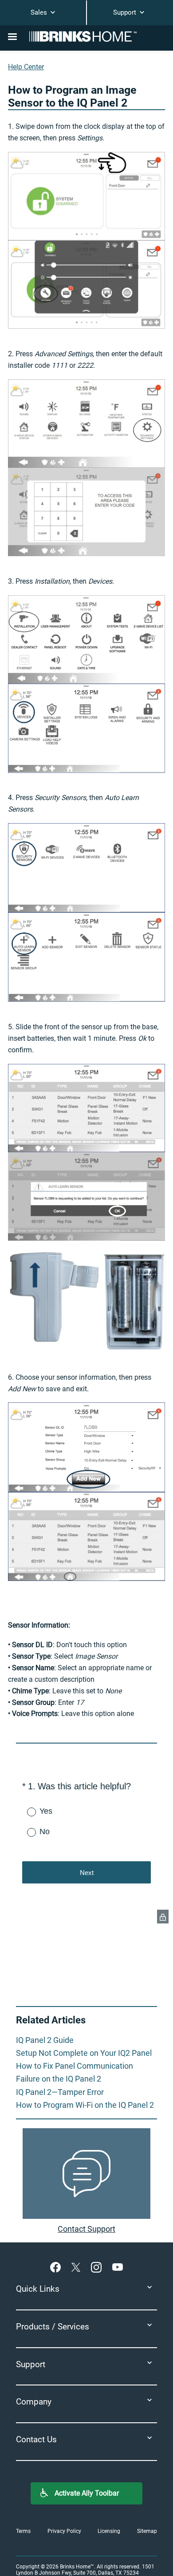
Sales (40, 12)
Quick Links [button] (38, 2289)
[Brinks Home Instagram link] (98, 2267)
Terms (23, 2531)
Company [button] (34, 2402)
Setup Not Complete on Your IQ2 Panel (84, 2053)
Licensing (109, 2531)
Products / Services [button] (53, 2327)
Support (126, 12)
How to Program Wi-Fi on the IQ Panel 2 (85, 2105)
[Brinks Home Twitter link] (78, 2267)
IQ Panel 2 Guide (45, 2040)
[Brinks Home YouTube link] (118, 2267)
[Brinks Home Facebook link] (57, 2267)
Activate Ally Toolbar (87, 2493)
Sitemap (147, 2531)
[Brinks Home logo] (86, 36)
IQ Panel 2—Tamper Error (60, 2092)
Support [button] (31, 2364)
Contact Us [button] (36, 2439)
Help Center (26, 67)
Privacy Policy (64, 2531)
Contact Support (86, 2229)
